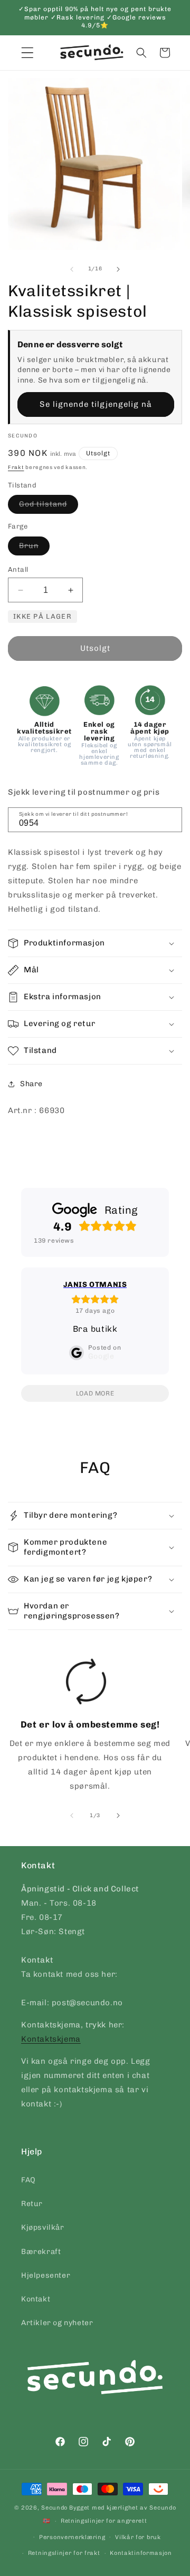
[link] (86, 1729)
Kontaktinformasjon (141, 2553)
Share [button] (31, 1084)
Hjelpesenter (46, 2275)
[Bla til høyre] (118, 269)
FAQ (28, 2180)
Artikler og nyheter (57, 2323)
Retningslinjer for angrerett (104, 2521)
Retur (32, 2204)
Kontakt (36, 2299)
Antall (18, 569)
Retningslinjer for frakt (64, 2553)
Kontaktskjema (51, 2039)
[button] (141, 53)
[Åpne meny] (27, 53)
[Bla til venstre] (72, 269)
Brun (34, 548)
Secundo (54, 2508)
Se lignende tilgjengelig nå (96, 404)
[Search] (170, 819)
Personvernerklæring (72, 2537)
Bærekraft (41, 2252)
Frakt (16, 467)
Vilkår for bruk (138, 2537)
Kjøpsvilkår (43, 2227)
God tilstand (49, 506)
